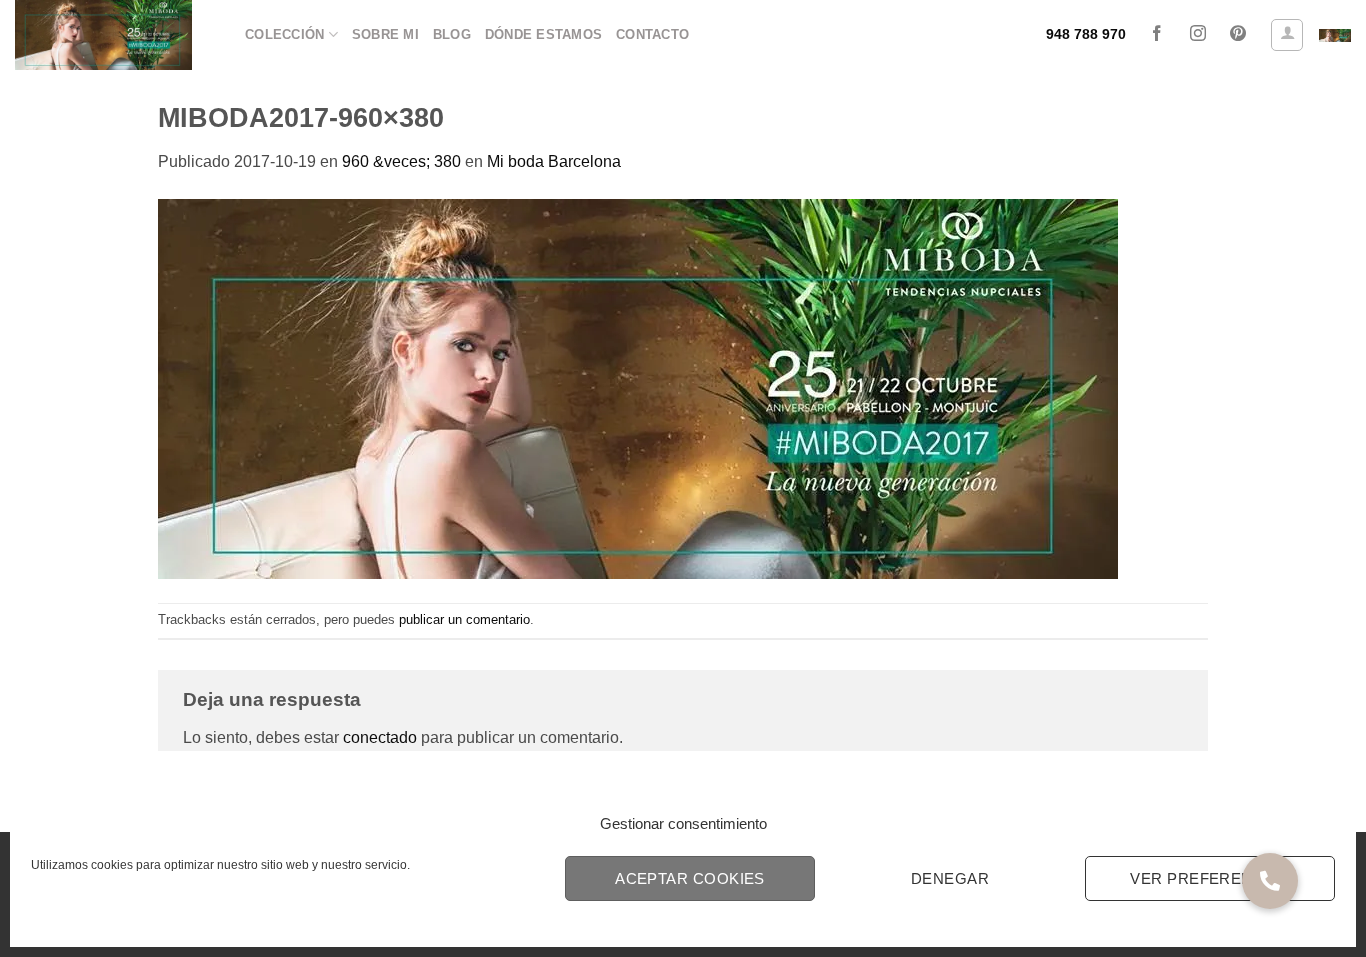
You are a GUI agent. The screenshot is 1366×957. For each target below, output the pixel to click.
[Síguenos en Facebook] (1157, 35)
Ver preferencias (1209, 878)
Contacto (652, 34)
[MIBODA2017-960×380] (638, 387)
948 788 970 (1086, 34)
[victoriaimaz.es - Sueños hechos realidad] (115, 35)
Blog (452, 34)
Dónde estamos (543, 34)
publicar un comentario (464, 619)
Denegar (950, 878)
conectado (380, 737)
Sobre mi (385, 34)
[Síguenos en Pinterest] (1237, 35)
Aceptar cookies (690, 878)
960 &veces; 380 (401, 161)
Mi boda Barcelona (554, 161)
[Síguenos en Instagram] (1197, 35)
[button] (1287, 35)
